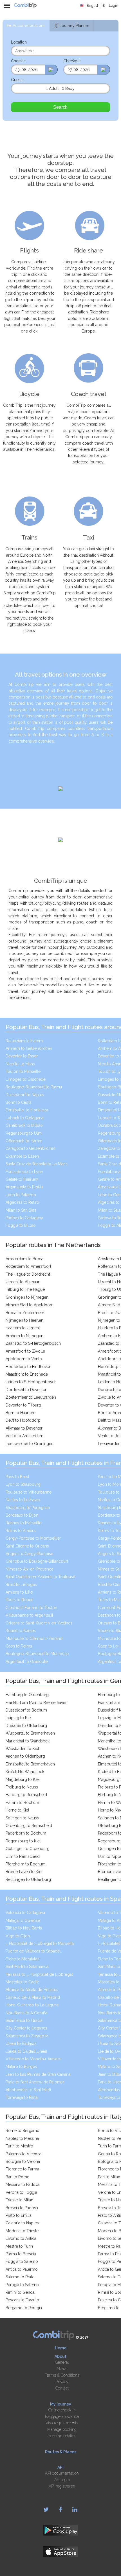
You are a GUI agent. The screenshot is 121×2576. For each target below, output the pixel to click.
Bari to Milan (109, 2177)
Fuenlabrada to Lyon (24, 1172)
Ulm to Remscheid (23, 1856)
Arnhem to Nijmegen (24, 1336)
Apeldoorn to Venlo (24, 1359)
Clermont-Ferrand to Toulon (31, 1608)
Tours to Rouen (20, 1600)
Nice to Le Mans (20, 1064)
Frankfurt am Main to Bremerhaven (37, 1703)
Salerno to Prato (20, 2277)
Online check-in (62, 2410)
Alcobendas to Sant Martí (28, 2090)
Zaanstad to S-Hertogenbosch (33, 1343)
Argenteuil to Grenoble (27, 1662)
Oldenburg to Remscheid (29, 1826)
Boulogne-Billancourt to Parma (34, 1087)
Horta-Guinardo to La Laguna (32, 2005)
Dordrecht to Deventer (26, 1390)
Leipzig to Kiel (19, 1718)
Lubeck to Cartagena (24, 1118)
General (62, 2362)
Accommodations (29, 26)
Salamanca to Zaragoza (27, 2036)
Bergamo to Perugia (24, 2308)
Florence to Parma (22, 2169)
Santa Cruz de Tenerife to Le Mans (37, 1164)
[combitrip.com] (25, 6)
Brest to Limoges (21, 1585)
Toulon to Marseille (23, 1071)
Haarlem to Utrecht (23, 1328)
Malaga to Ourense (23, 1920)
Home (61, 2348)
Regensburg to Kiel (23, 1841)
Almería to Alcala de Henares (32, 1990)
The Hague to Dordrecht (28, 1274)
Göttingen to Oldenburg (28, 1849)
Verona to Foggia (21, 2192)
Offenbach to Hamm (24, 1141)
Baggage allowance (62, 2416)
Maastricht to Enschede (27, 1374)
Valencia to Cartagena (25, 1913)
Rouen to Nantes (21, 1631)
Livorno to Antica (21, 2238)
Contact (62, 2388)
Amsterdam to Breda (24, 1259)
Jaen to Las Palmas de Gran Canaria (38, 2074)
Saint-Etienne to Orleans (27, 1546)
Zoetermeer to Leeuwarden (31, 1397)
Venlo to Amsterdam (24, 1436)
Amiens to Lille (19, 1592)
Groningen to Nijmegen (27, 1297)
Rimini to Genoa (20, 2292)
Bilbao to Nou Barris (24, 1928)
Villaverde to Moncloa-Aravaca (34, 2059)
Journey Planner (74, 26)
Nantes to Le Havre (23, 1500)
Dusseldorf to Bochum (26, 1710)
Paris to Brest (17, 1477)
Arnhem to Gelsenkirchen (29, 1048)
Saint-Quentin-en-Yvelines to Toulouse (40, 1577)
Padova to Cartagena (24, 1218)
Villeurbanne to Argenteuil (29, 1615)
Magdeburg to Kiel (23, 1779)
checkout (72, 61)
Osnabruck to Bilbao (24, 1125)
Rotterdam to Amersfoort (28, 1266)
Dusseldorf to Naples (25, 1095)
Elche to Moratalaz (23, 1959)
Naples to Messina (22, 2138)
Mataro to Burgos (21, 2067)
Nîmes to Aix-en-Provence (30, 1569)
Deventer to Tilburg (23, 1405)
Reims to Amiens (21, 1531)
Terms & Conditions (62, 2375)
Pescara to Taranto (22, 2300)
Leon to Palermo (21, 1195)
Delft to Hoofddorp (23, 1420)
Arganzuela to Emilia (24, 1187)
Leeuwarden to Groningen (30, 1444)
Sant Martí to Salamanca (27, 1967)
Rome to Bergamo (23, 2131)
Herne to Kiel (17, 1810)
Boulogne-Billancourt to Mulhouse (37, 1654)
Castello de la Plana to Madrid (33, 1997)
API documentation (62, 2473)
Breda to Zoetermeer (25, 1313)
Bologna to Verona (23, 2161)
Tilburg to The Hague (25, 1289)
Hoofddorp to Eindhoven (28, 1367)
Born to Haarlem (21, 1413)
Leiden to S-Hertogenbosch (31, 1382)
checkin (18, 61)
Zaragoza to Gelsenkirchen (30, 1148)
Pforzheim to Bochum (26, 1864)
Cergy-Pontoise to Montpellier (33, 1538)
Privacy (62, 2382)
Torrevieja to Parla (22, 2097)
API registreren (62, 2486)
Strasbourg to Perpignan (28, 1508)
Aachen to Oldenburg (25, 1756)
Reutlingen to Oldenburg (28, 1879)
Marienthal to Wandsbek (28, 1741)
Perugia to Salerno (22, 2285)
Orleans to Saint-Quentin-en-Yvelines (39, 1623)
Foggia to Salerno (22, 2261)
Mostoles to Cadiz (22, 1982)
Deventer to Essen (22, 1056)
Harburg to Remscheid (26, 1795)
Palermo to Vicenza (23, 2154)
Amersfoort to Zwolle (25, 1351)
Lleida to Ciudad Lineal (26, 2051)
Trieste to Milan (19, 2200)
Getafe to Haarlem (22, 1179)
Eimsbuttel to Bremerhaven (30, 1764)
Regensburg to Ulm (24, 1133)
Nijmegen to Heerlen (24, 1320)
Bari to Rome (17, 2177)
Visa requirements (62, 2423)
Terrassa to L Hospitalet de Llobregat (39, 1974)
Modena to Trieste (22, 2231)
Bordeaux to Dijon (22, 1515)
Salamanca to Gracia (24, 2020)
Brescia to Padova (22, 2208)
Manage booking (62, 2429)
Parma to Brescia (21, 2254)
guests (17, 80)
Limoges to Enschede (26, 1079)
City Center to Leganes (26, 2028)
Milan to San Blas (21, 1210)
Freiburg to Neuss (22, 1787)
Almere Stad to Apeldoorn (30, 1305)
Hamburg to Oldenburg (27, 1695)
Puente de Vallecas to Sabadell (34, 1951)
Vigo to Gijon (18, 1936)
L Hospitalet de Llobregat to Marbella (40, 1944)
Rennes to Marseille (23, 1523)
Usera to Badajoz (21, 2043)
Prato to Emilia (19, 2215)
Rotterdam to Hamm (24, 1041)
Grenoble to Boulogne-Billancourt (37, 1561)
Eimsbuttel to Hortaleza (27, 1110)
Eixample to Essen (22, 1156)
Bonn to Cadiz (19, 1102)
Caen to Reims (19, 1646)
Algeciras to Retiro (22, 1202)
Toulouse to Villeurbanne (29, 1492)
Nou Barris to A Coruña (26, 2013)
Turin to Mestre (19, 2146)
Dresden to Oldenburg (26, 1726)
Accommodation (62, 2436)
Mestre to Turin (19, 2246)
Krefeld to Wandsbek (25, 1772)
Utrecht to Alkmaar (23, 1282)
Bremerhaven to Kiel (24, 1872)
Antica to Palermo (22, 2269)
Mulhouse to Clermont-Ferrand (34, 1639)
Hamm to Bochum (22, 1803)
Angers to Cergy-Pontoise (29, 1554)
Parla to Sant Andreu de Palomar (35, 2082)
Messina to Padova (23, 2184)
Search (60, 107)
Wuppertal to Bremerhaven (30, 1733)
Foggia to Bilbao (21, 1225)
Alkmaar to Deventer (24, 1428)
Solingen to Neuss (22, 1818)
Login (114, 5)
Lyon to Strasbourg (23, 1484)
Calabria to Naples (22, 2223)
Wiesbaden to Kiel (22, 1749)
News (62, 2369)
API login (62, 2480)
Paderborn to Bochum (26, 1833)
